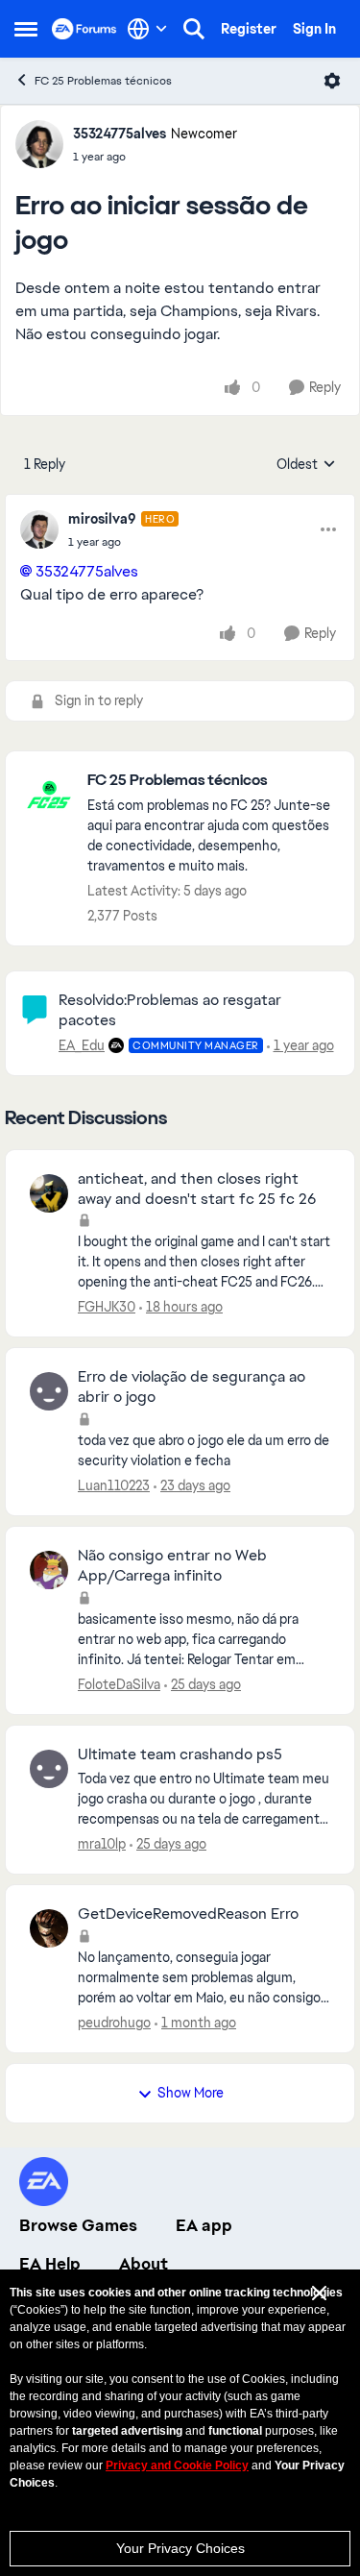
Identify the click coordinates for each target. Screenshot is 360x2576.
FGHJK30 (107, 1307)
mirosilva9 (102, 519)
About (144, 2264)
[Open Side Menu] (26, 29)
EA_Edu (82, 1045)
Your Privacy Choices (180, 2548)
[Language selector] (147, 29)
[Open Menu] (332, 81)
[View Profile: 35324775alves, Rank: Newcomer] (39, 144)
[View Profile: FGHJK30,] (49, 1193)
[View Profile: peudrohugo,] (49, 1928)
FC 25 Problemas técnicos (103, 81)
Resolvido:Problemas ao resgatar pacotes (170, 1010)
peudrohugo (114, 2023)
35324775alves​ (87, 571)
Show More (191, 2093)
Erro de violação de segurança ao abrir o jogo (192, 1387)
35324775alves (120, 134)
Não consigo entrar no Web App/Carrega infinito (172, 1566)
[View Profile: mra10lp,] (49, 1769)
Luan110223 (114, 1485)
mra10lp (102, 1844)
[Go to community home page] (84, 29)
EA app (204, 2225)
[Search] (194, 29)
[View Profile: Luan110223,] (49, 1391)
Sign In (314, 29)
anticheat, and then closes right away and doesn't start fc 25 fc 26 (197, 1189)
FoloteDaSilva (119, 1684)
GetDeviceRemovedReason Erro (188, 1914)
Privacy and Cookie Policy (177, 2466)
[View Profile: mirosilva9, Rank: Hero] (39, 529)
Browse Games (78, 2225)
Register (249, 29)
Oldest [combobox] (306, 465)
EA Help (50, 2264)
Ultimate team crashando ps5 (180, 1754)
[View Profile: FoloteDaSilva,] (49, 1570)
